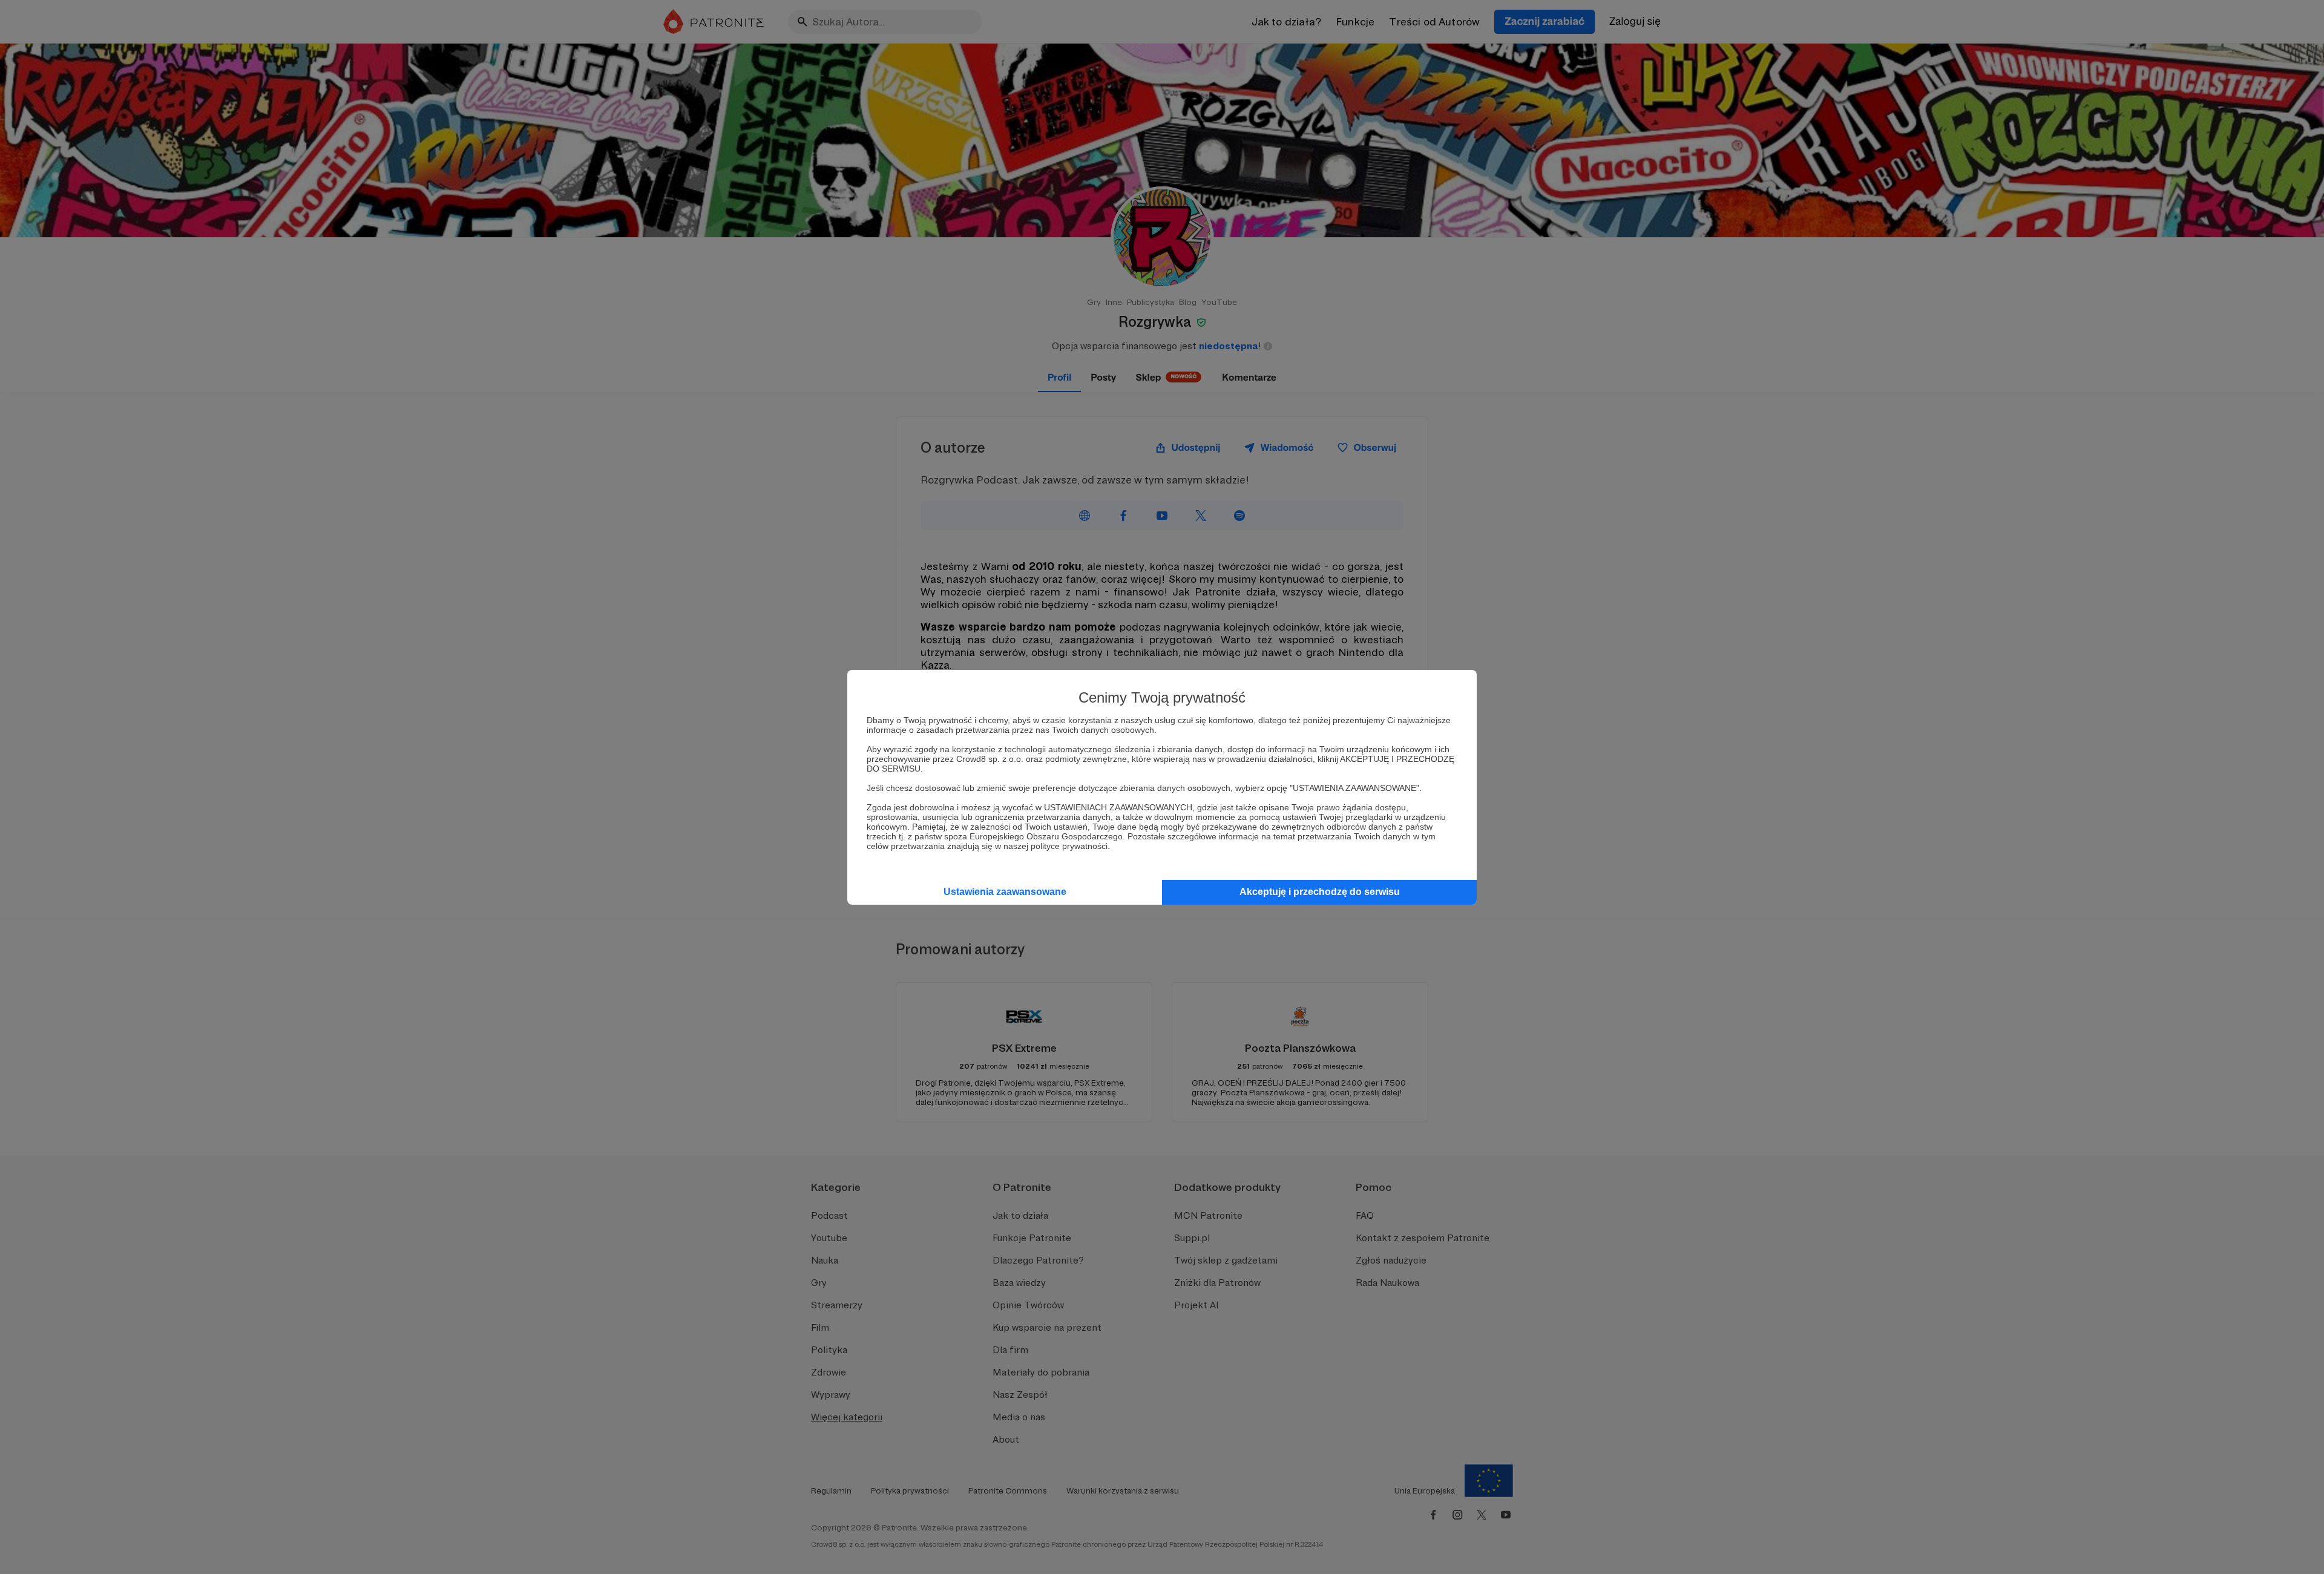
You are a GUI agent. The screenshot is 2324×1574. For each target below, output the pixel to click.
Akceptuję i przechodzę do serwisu (1320, 892)
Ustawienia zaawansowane (1005, 892)
